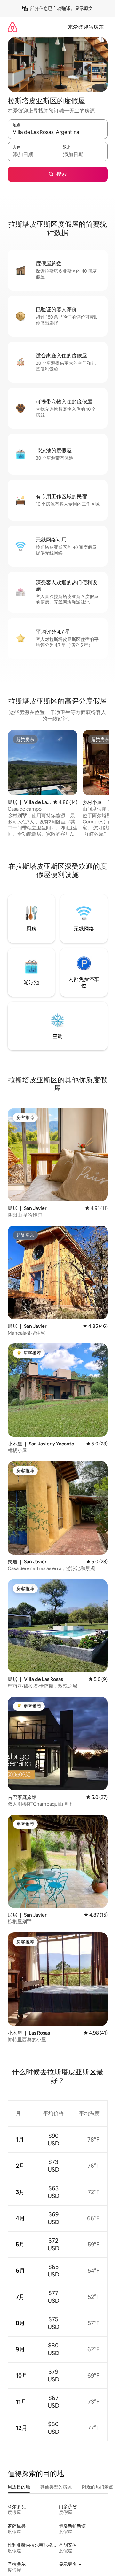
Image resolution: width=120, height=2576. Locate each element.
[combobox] (58, 132)
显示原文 (84, 8)
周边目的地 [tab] (19, 2487)
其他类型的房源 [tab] (56, 2487)
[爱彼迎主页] (12, 27)
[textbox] (33, 154)
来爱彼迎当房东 (86, 27)
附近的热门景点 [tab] (98, 2487)
